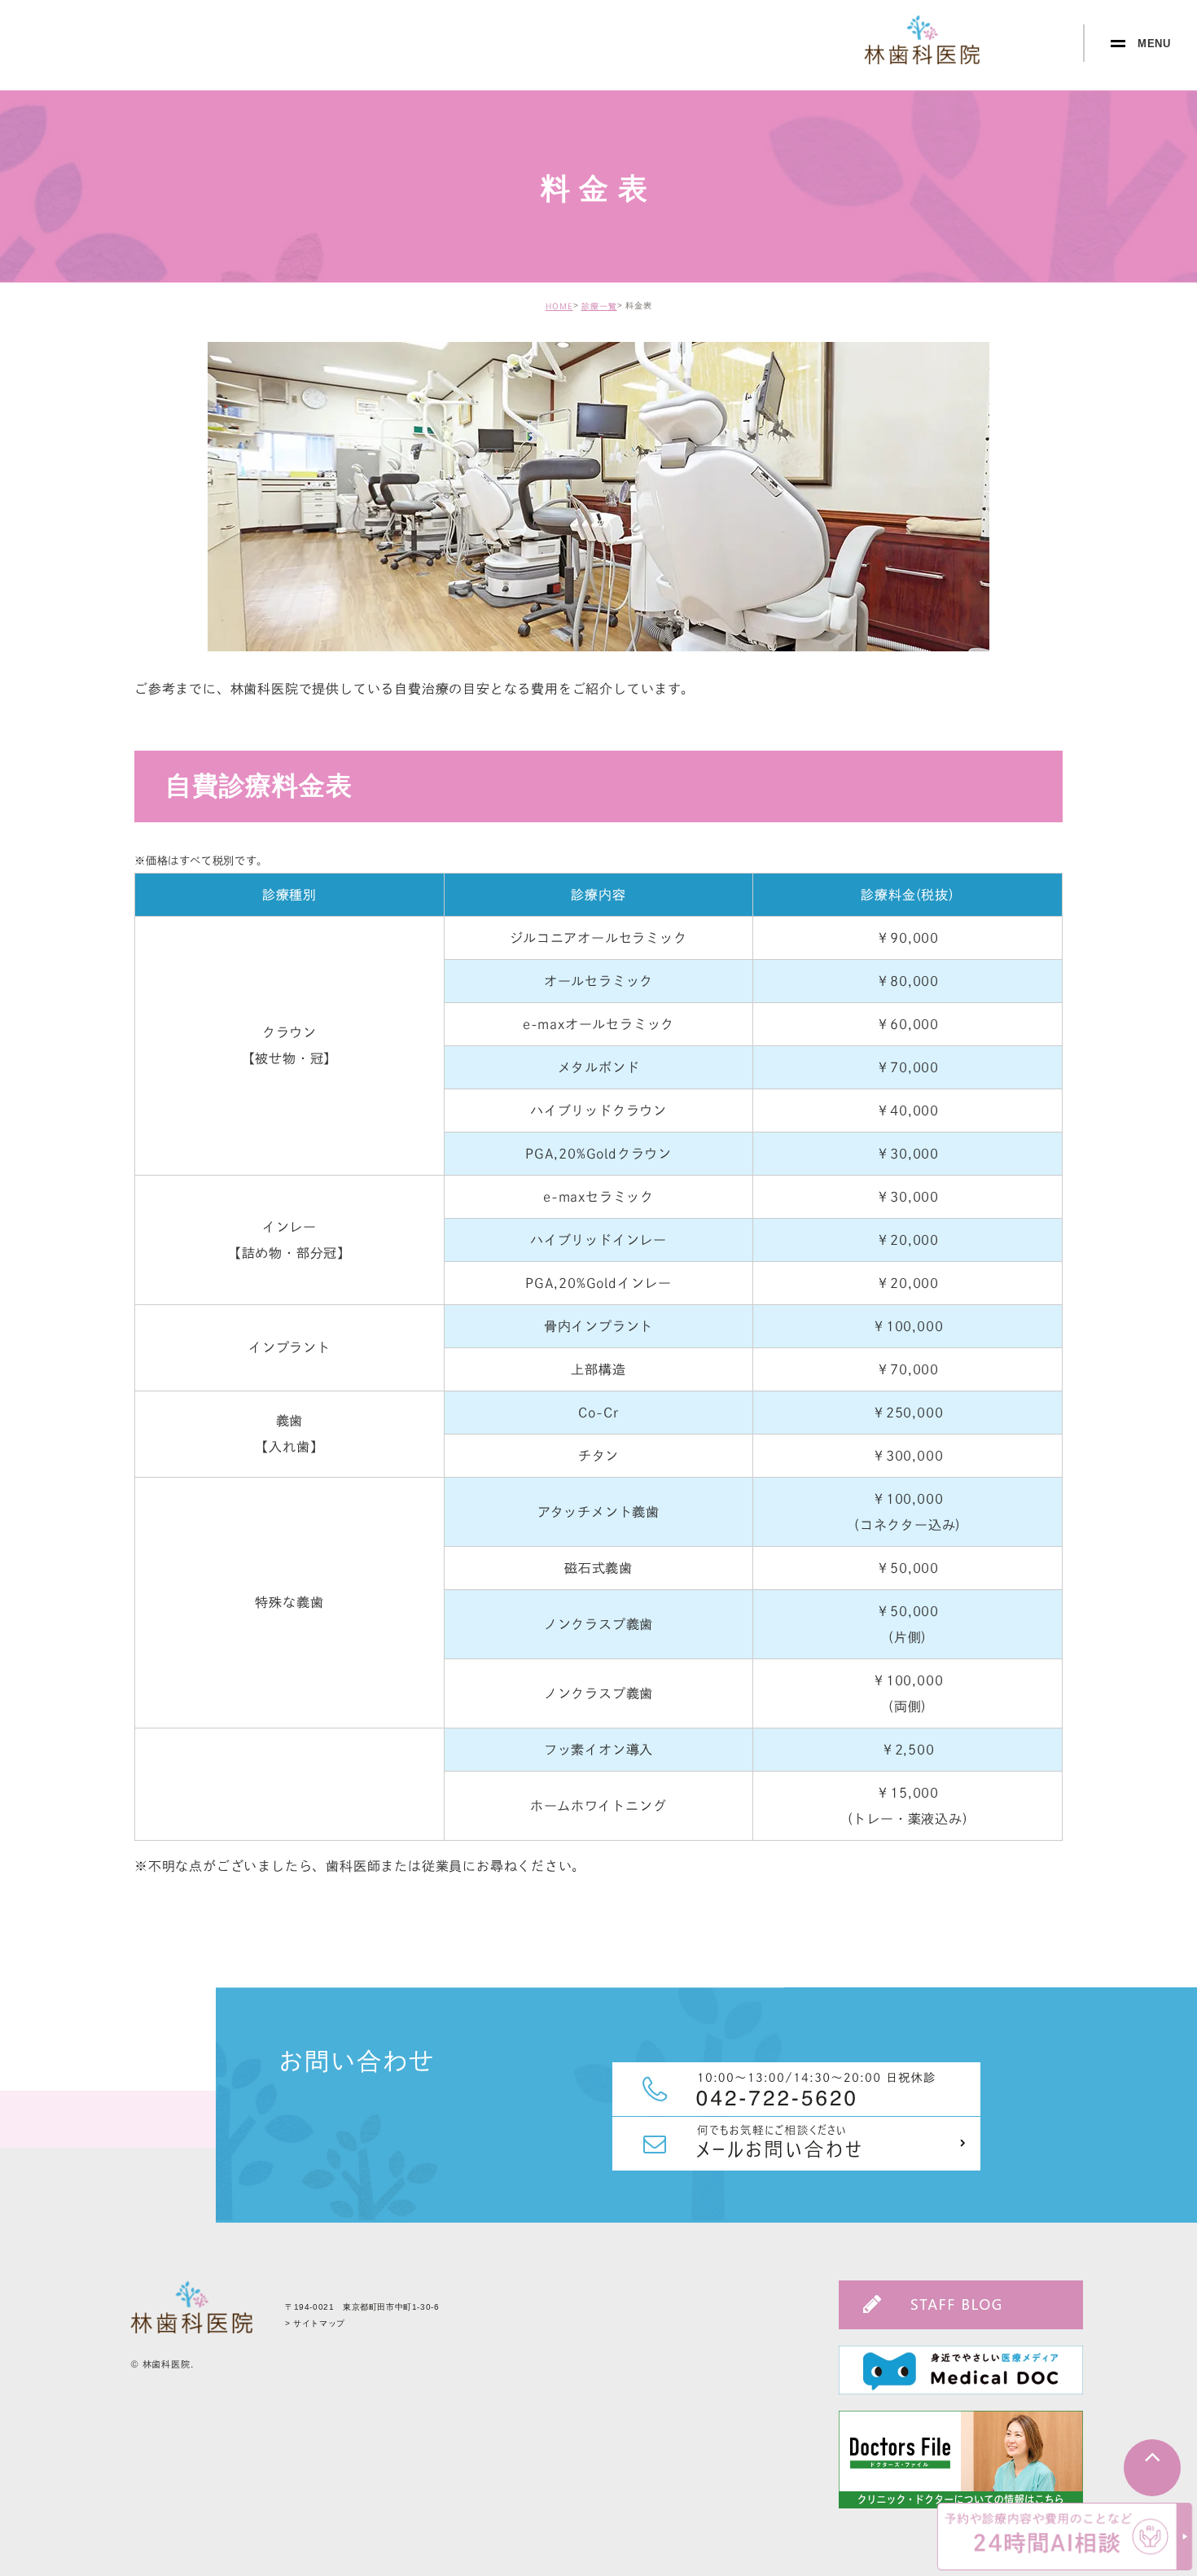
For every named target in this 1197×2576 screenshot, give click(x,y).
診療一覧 (599, 306)
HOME (559, 306)
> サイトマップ (315, 2323)
